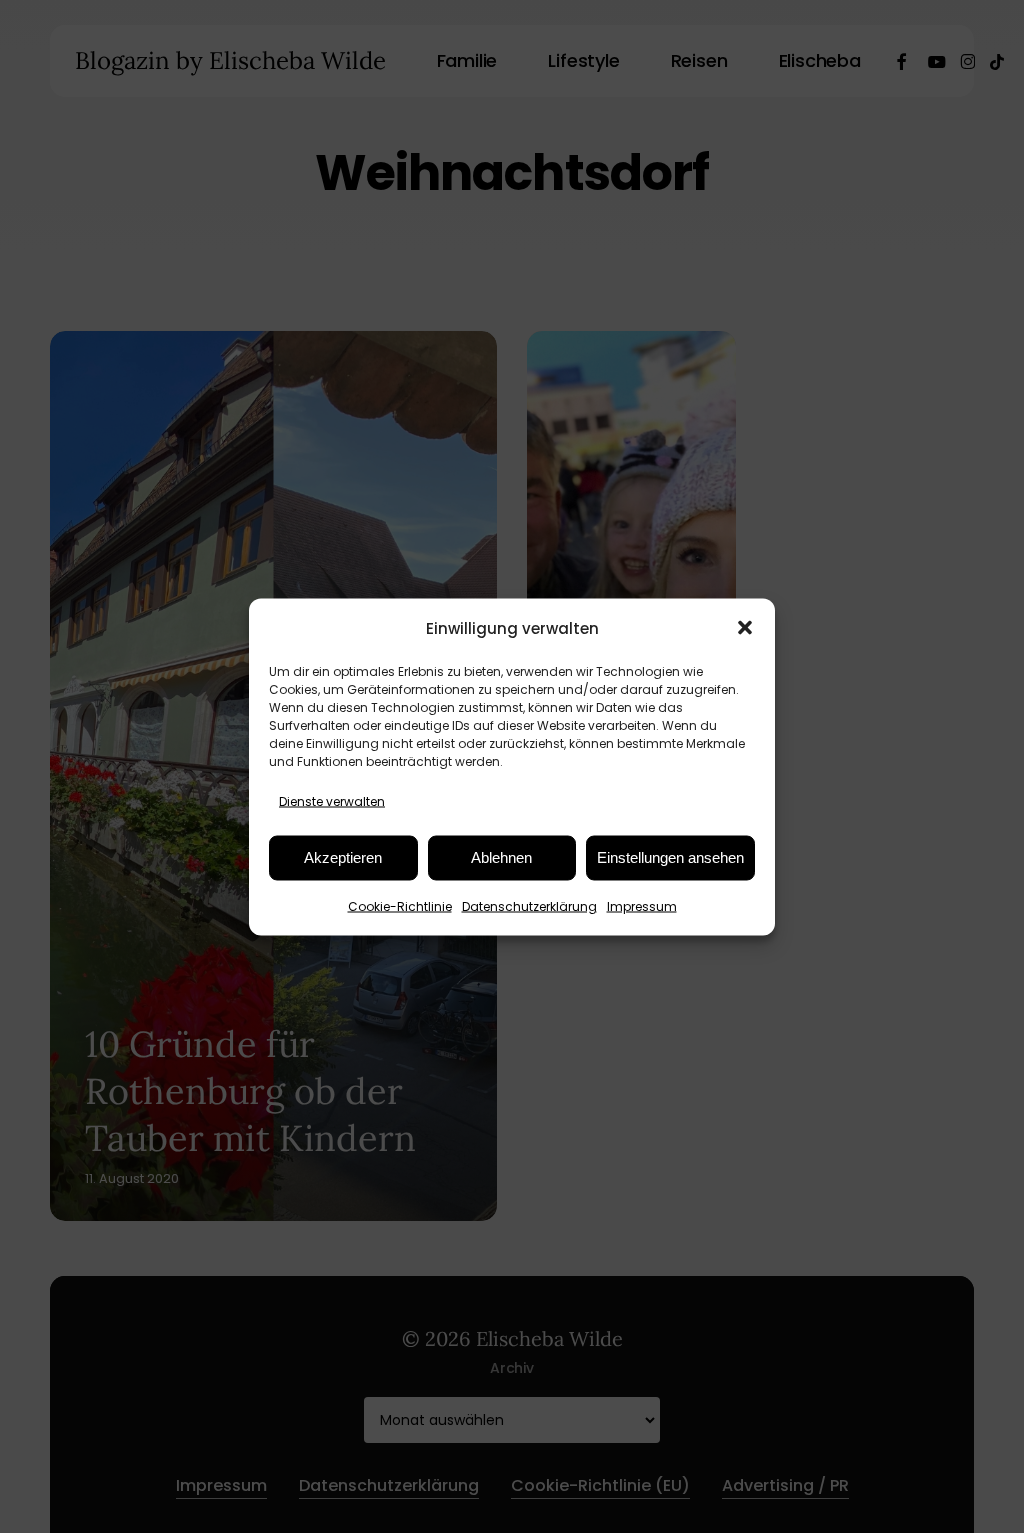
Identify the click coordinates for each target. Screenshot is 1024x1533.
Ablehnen (501, 857)
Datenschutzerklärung (529, 905)
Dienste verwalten (332, 800)
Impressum (642, 905)
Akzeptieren (343, 857)
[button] (745, 628)
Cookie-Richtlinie (400, 905)
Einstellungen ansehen (670, 857)
